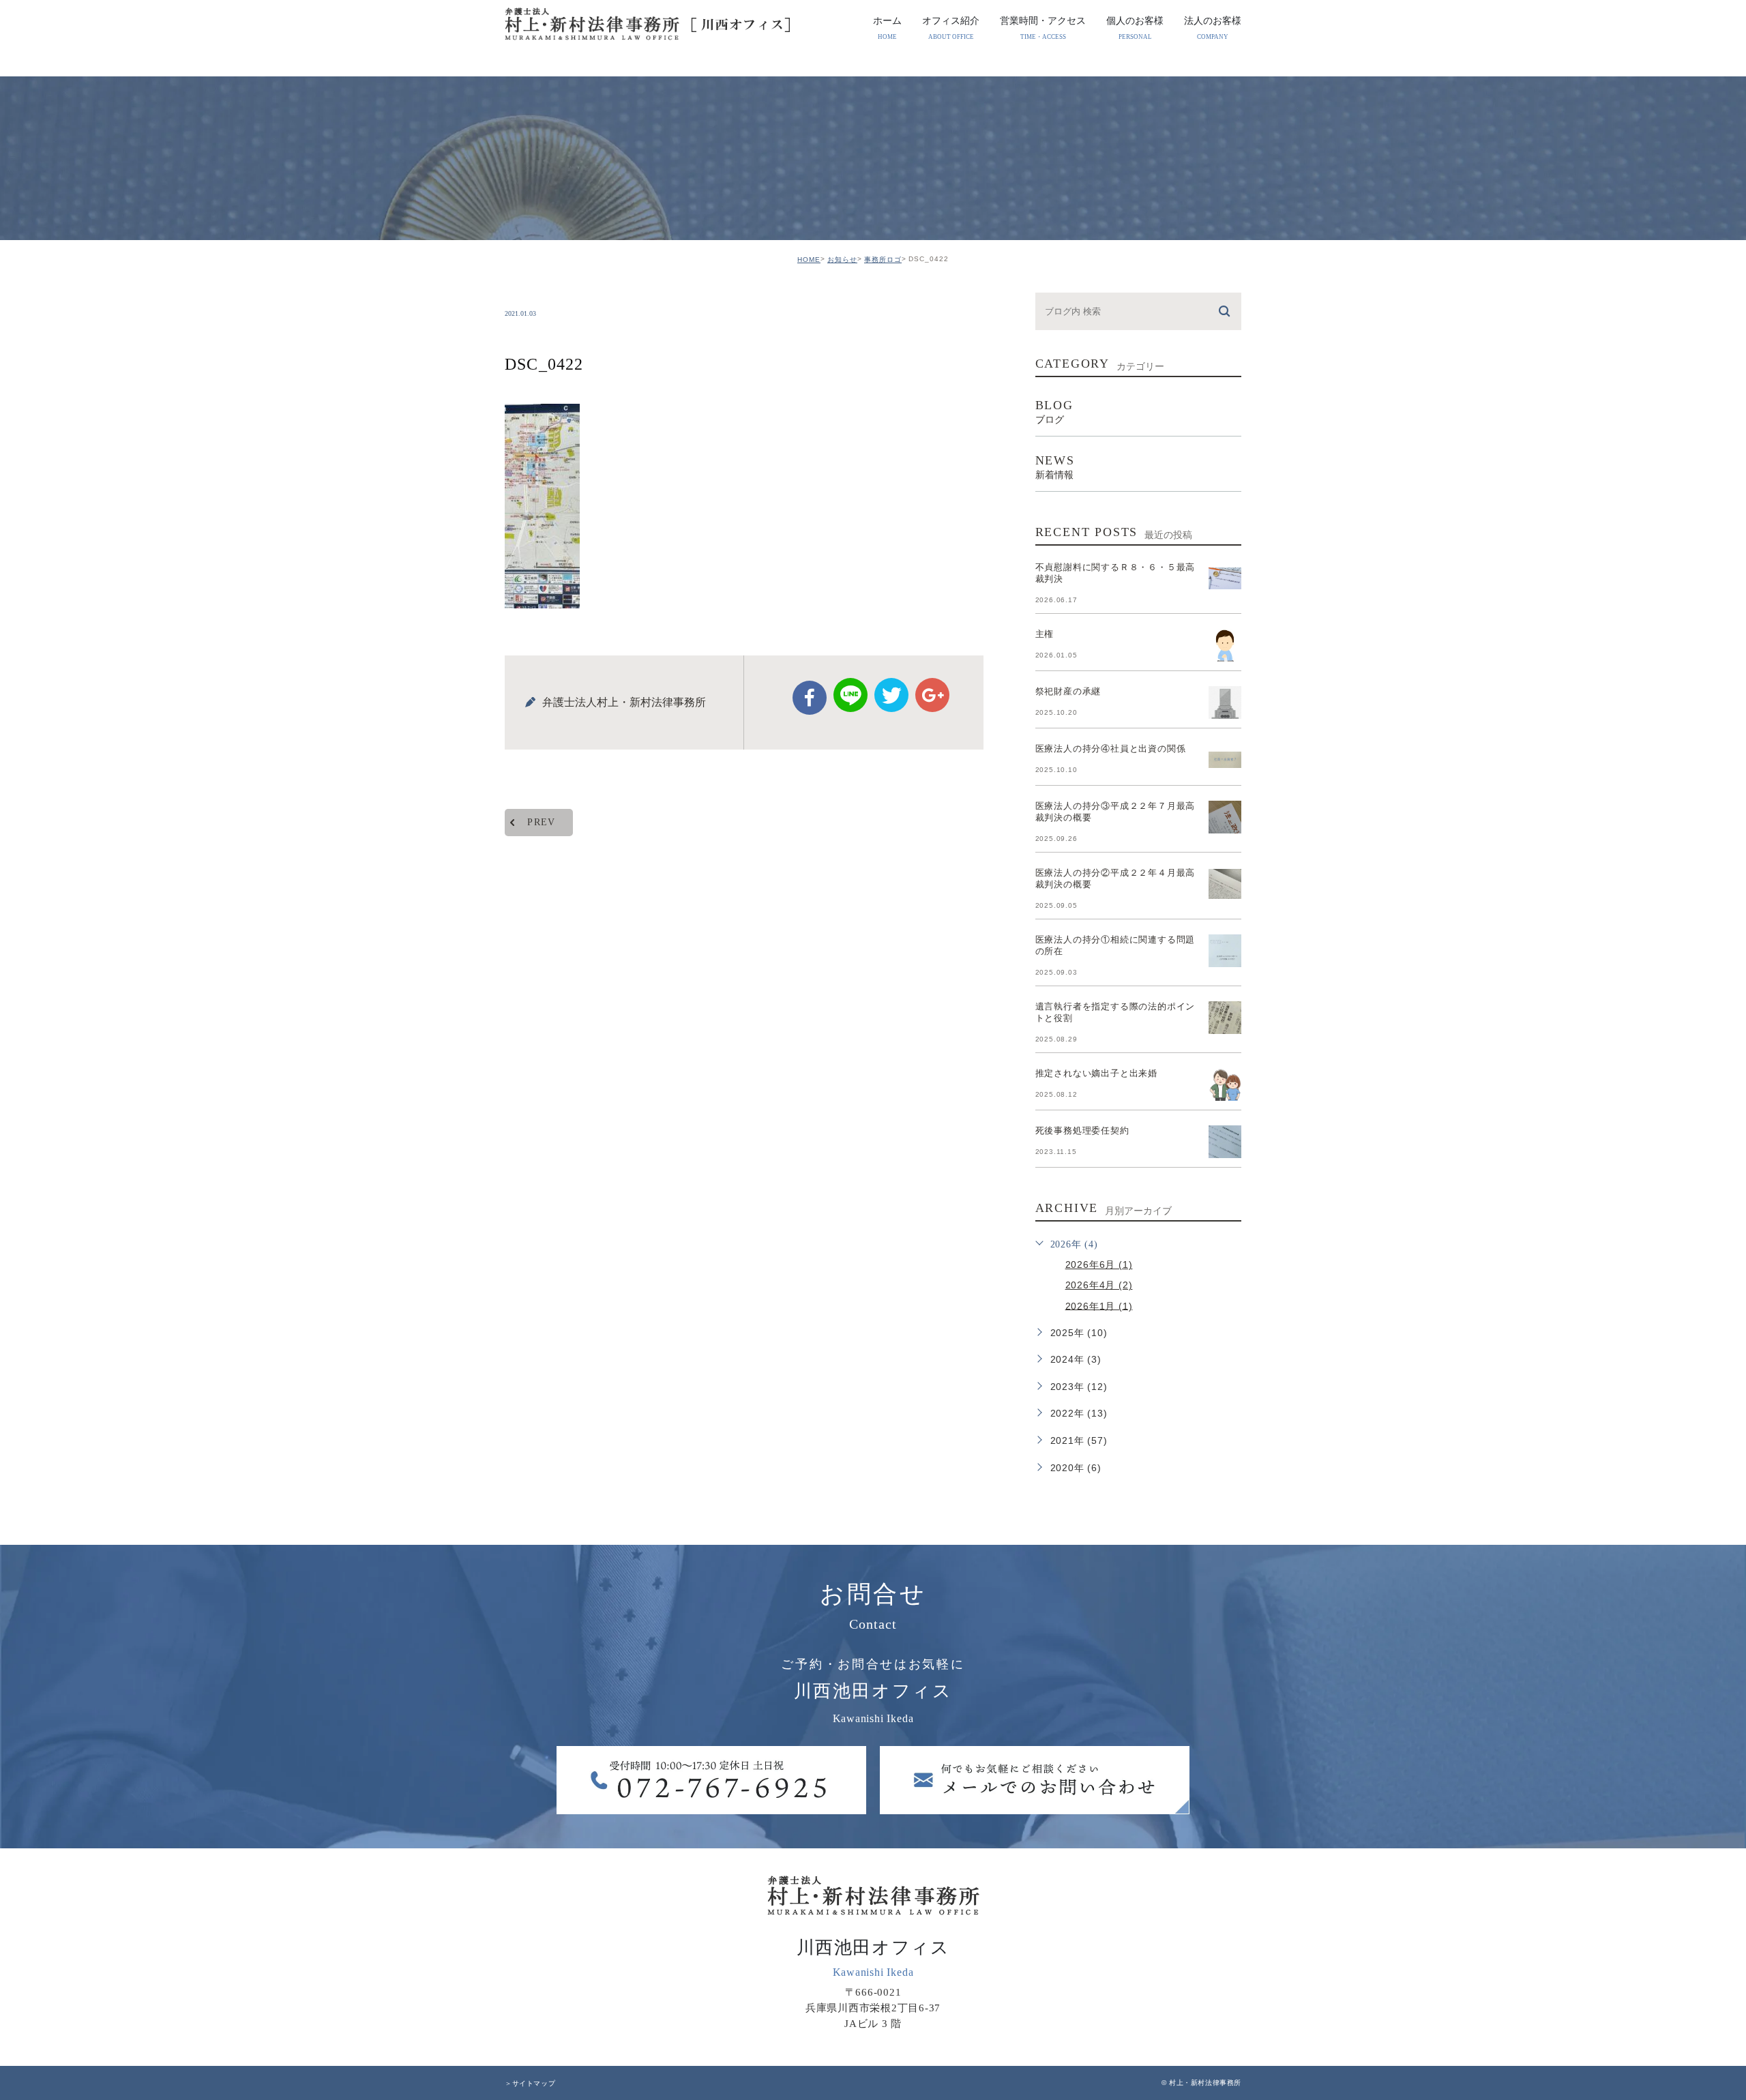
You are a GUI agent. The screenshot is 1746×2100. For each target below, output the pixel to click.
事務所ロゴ (883, 260)
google (932, 695)
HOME (809, 260)
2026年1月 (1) (1099, 1305)
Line (850, 695)
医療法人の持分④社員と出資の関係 (1111, 749)
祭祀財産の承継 (1068, 691)
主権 (1045, 634)
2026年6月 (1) (1099, 1265)
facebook (810, 698)
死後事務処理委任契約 (1082, 1130)
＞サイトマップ (530, 2083)
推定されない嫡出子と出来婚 (1096, 1073)
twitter (891, 695)
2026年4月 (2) (1099, 1285)
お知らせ (842, 260)
